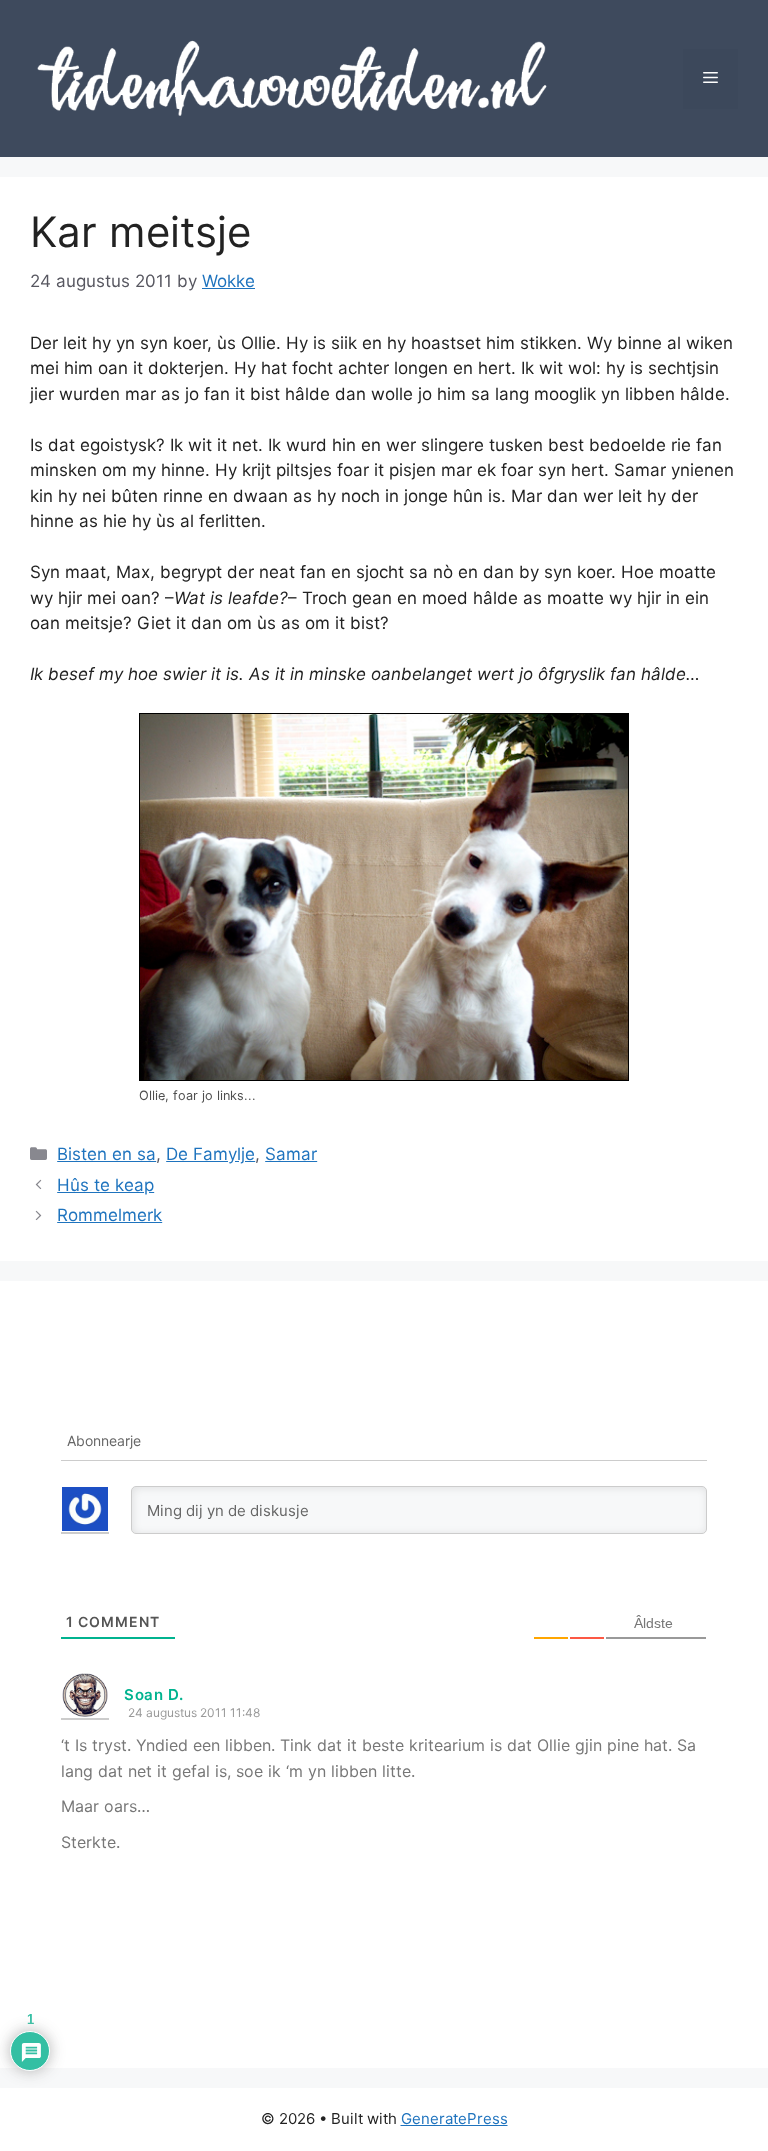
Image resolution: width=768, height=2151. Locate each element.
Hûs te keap (105, 1185)
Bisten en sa (106, 1154)
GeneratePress (454, 2118)
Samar (291, 1154)
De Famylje (210, 1154)
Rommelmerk (109, 1215)
